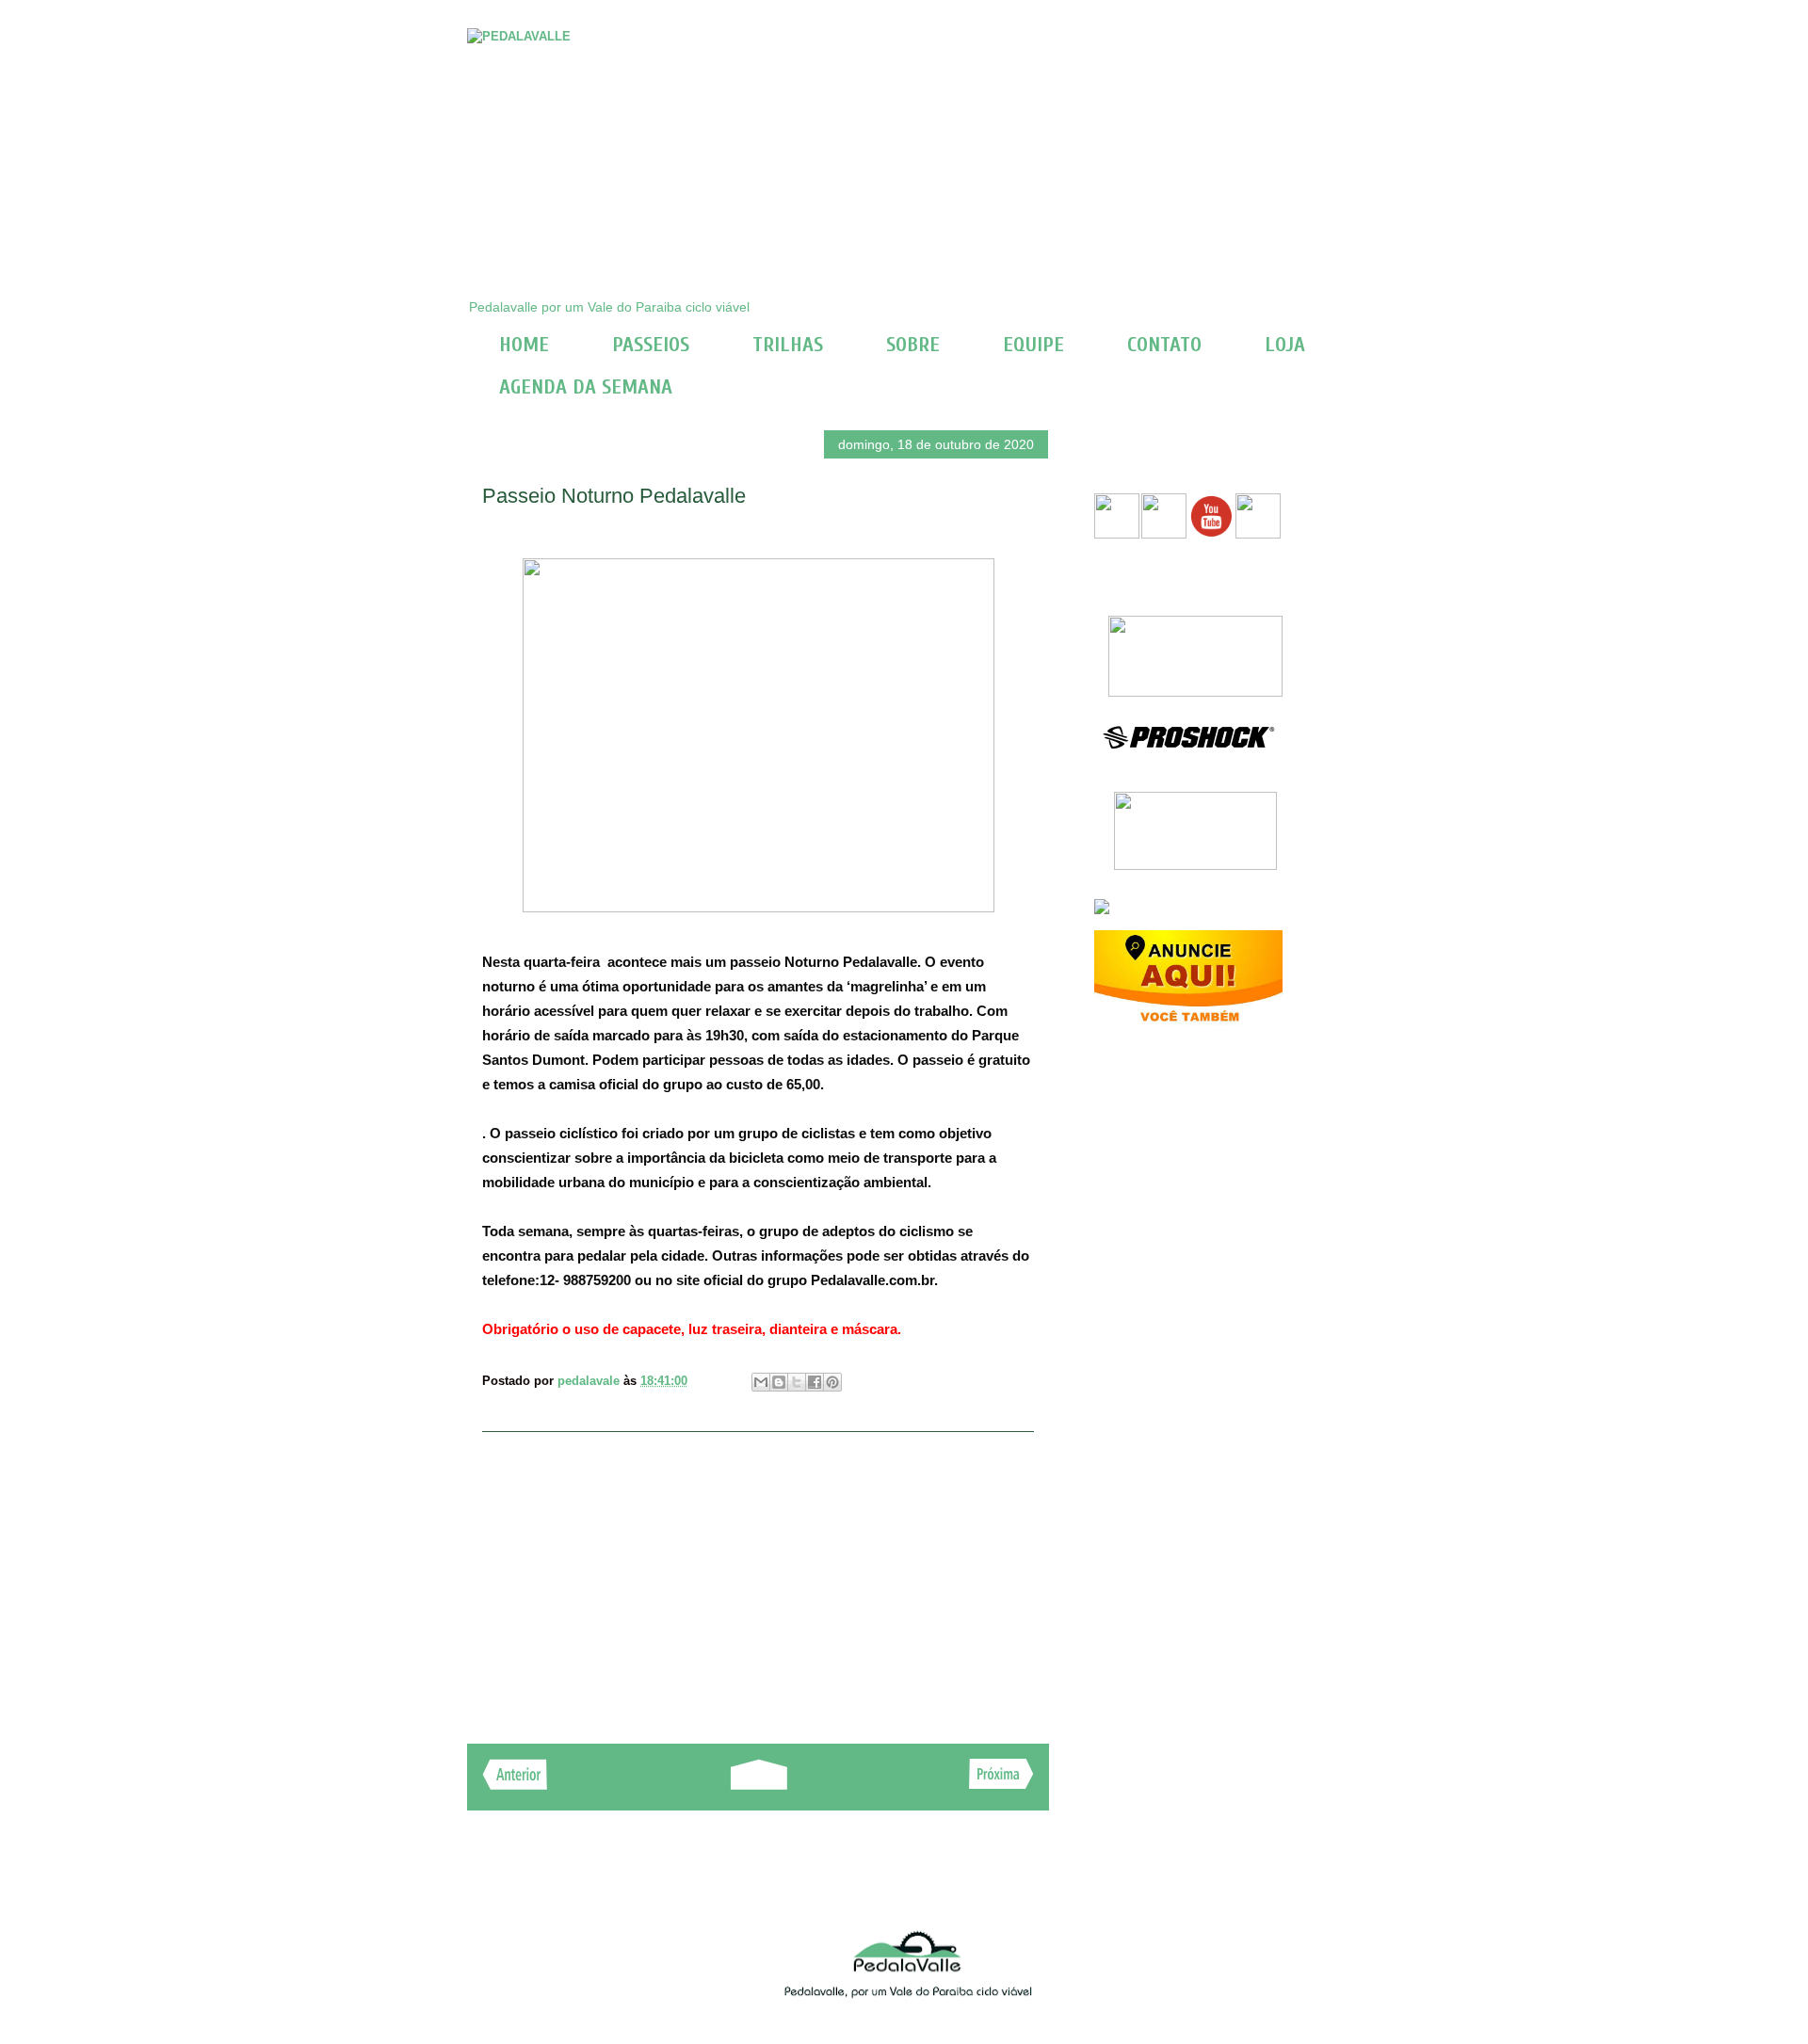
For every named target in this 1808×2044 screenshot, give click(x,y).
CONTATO (1164, 345)
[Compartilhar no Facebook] (815, 1382)
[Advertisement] (758, 1578)
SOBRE (913, 345)
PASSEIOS (651, 345)
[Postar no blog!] (779, 1382)
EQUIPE (1033, 345)
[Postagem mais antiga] (1001, 1784)
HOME (524, 345)
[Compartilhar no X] (797, 1382)
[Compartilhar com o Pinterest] (832, 1382)
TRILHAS (788, 345)
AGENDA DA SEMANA (586, 387)
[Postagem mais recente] (515, 1785)
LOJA (1285, 345)
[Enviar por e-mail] (761, 1382)
